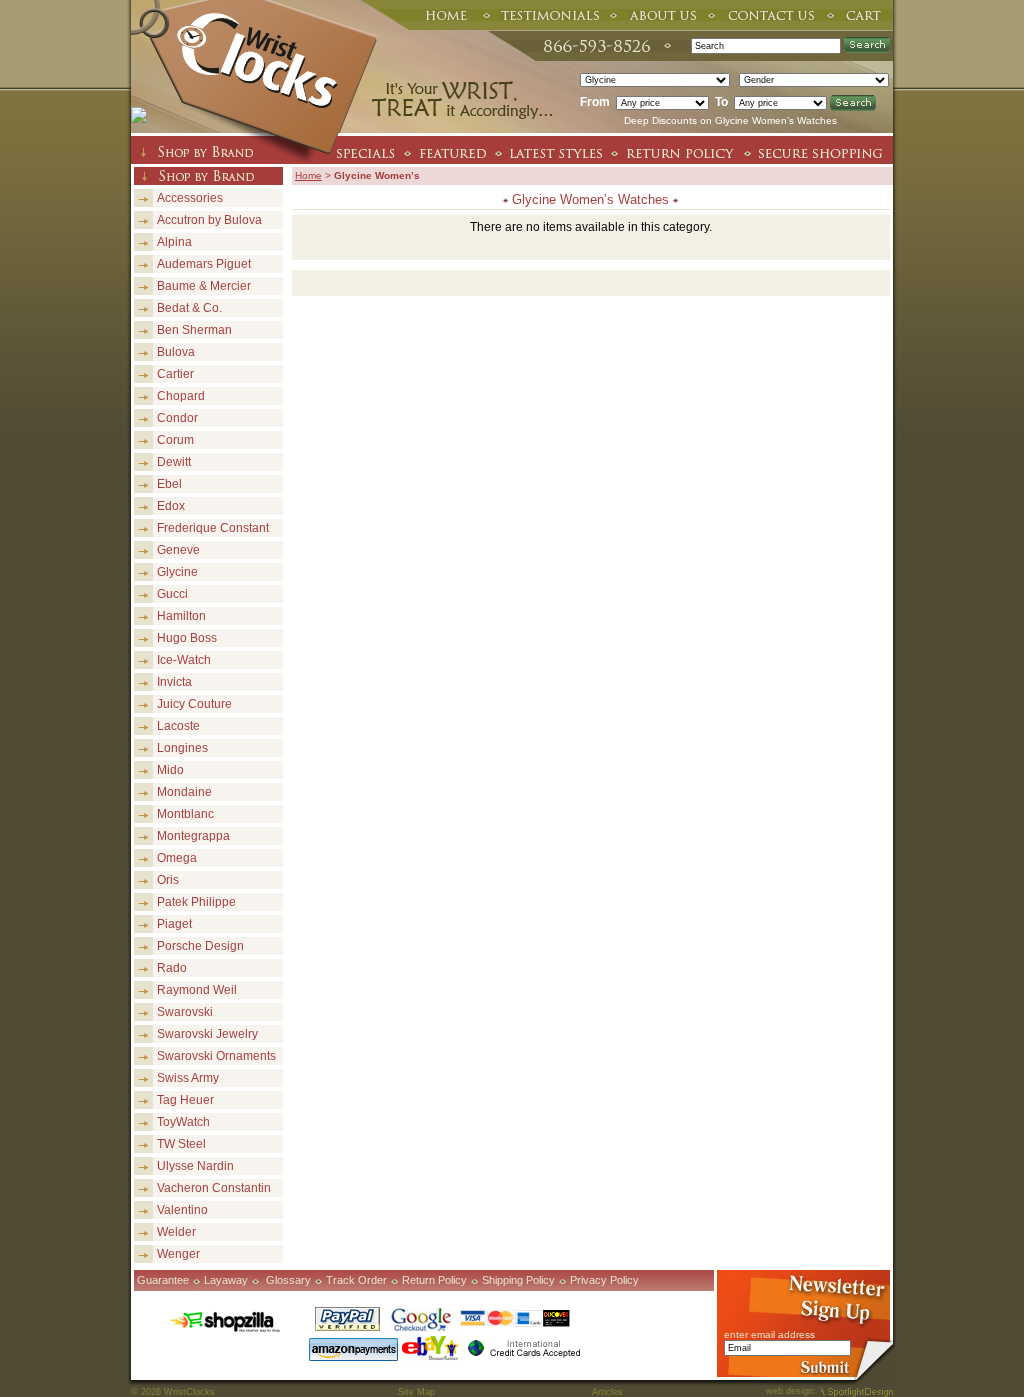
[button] (1023, 1396)
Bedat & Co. (189, 308)
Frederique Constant (213, 528)
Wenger (178, 1254)
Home (308, 175)
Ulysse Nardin (195, 1166)
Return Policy (434, 1280)
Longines (182, 748)
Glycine (177, 572)
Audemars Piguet (204, 264)
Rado (172, 968)
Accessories (190, 198)
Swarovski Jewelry (207, 1034)
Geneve (178, 550)
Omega (177, 858)
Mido (170, 770)
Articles (607, 1392)
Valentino (182, 1210)
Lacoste (178, 726)
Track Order (356, 1280)
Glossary (288, 1280)
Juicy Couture (194, 704)
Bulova (176, 352)
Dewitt (174, 462)
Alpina (174, 242)
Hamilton (181, 616)
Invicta (174, 682)
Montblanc (185, 814)
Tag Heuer (185, 1100)
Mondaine (184, 792)
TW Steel (181, 1144)
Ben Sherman (194, 330)
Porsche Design (200, 946)
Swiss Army (188, 1078)
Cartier (175, 374)
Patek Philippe (196, 902)
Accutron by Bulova (209, 220)
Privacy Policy (604, 1280)
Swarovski (185, 1012)
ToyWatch (183, 1122)
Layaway (226, 1280)
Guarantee (163, 1280)
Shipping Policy (518, 1280)
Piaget (174, 924)
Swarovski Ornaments (216, 1056)
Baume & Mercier (204, 286)
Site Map (416, 1392)
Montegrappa (193, 836)
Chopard (181, 396)
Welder (176, 1232)
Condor (177, 418)
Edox (171, 506)
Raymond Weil (197, 990)
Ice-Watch (184, 660)
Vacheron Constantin (214, 1188)
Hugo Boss (187, 638)
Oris (168, 880)
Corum (175, 440)
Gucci (172, 594)
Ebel (169, 484)
